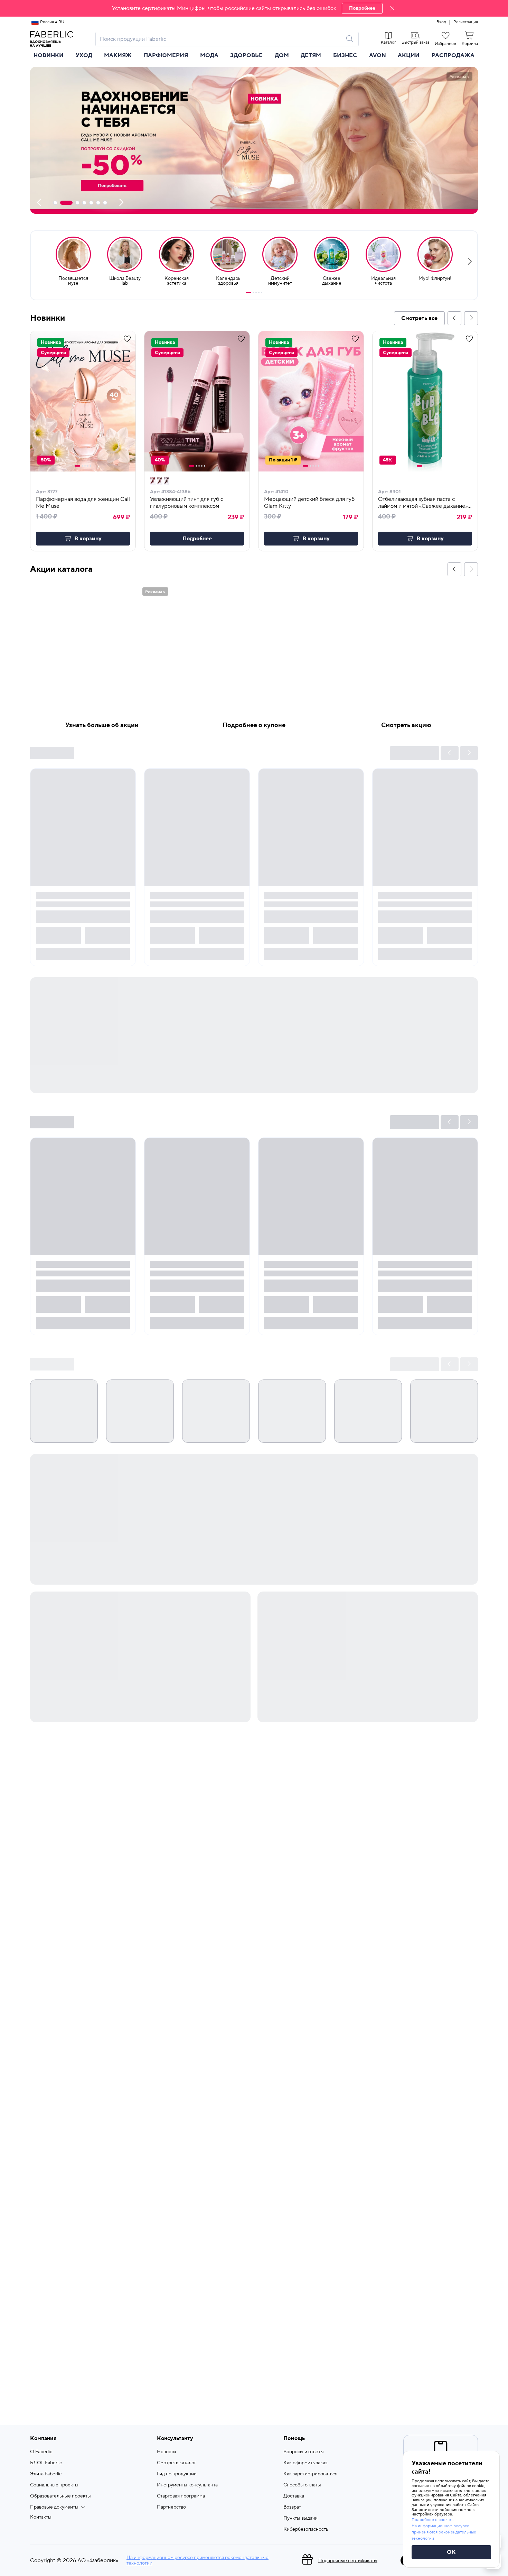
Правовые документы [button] (54, 2507)
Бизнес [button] (345, 55)
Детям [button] (311, 55)
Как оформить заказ (305, 2463)
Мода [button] (209, 55)
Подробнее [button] (197, 539)
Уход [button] (84, 55)
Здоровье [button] (246, 55)
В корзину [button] (88, 539)
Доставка (294, 2496)
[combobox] (221, 39)
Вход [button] (441, 22)
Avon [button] (378, 55)
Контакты (41, 2517)
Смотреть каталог (177, 2463)
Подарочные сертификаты (348, 2561)
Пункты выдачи (300, 2518)
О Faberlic (41, 2452)
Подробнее (362, 8)
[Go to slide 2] (253, 293)
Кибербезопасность (306, 2529)
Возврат (292, 2507)
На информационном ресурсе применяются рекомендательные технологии (197, 2560)
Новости (166, 2452)
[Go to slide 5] (262, 293)
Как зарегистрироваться (310, 2474)
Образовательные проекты (60, 2496)
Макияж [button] (118, 55)
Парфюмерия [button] (166, 55)
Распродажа (453, 55)
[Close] (392, 8)
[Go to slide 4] (259, 293)
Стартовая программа (181, 2496)
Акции (409, 55)
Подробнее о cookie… (433, 2520)
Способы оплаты (302, 2485)
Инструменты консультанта (187, 2485)
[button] (254, 8)
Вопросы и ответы (304, 2452)
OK (451, 2552)
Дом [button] (282, 55)
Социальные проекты (54, 2485)
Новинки (49, 55)
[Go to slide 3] (256, 293)
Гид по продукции (177, 2474)
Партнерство (171, 2507)
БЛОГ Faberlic (46, 2463)
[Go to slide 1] (248, 293)
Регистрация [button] (466, 22)
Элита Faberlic (46, 2474)
